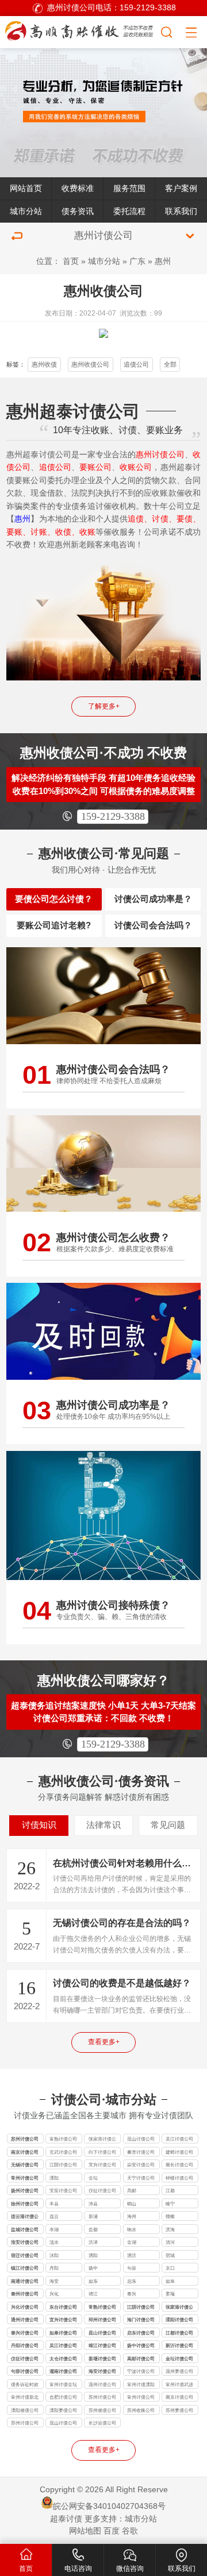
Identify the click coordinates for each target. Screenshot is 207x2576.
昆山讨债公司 (141, 2139)
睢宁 (170, 2204)
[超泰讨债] (80, 31)
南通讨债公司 (25, 2281)
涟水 (54, 2242)
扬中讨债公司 (141, 2345)
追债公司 (136, 364)
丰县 (54, 2204)
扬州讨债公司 (25, 2190)
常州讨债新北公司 (25, 2398)
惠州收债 (44, 364)
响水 (132, 2229)
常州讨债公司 (25, 2178)
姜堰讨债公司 (102, 2359)
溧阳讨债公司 (179, 2320)
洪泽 (93, 2242)
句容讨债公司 (25, 2371)
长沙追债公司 (102, 2423)
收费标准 (78, 188)
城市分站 (26, 211)
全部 (170, 364)
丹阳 (54, 2268)
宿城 (170, 2255)
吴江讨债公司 (179, 2139)
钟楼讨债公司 (179, 2178)
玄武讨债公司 (63, 2152)
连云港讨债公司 (25, 2217)
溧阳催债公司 (25, 2410)
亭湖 (54, 2229)
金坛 (93, 2178)
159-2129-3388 (113, 816)
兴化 (54, 2294)
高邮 (132, 2190)
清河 (170, 2242)
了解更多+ (104, 706)
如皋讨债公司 (63, 2333)
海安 (54, 2281)
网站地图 (85, 2531)
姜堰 (170, 2294)
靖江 (93, 2294)
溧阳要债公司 (63, 2410)
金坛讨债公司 (179, 2359)
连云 (54, 2216)
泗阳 (93, 2255)
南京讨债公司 (25, 2152)
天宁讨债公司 (141, 2178)
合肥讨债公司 (63, 2397)
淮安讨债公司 (25, 2242)
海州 (132, 2216)
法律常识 (103, 1825)
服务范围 (129, 188)
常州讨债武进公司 (179, 2385)
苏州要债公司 (179, 2410)
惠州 (163, 261)
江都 (170, 2190)
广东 (137, 261)
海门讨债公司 (141, 2320)
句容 (132, 2268)
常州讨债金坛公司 (63, 2385)
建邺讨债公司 (179, 2152)
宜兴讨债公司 (102, 2165)
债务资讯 (78, 211)
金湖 (132, 2242)
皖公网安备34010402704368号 (109, 2506)
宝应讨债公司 (63, 2190)
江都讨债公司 (179, 2333)
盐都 (93, 2229)
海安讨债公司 (102, 2371)
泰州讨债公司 (25, 2294)
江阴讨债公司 (63, 2165)
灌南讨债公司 (63, 2371)
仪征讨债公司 (102, 2190)
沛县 (93, 2204)
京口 (170, 2268)
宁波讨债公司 (141, 2371)
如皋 (170, 2281)
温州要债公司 (179, 2371)
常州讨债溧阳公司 (141, 2385)
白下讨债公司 (102, 2152)
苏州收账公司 (141, 2410)
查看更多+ (104, 2042)
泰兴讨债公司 (25, 2333)
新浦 (93, 2216)
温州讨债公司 (102, 2384)
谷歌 (130, 2531)
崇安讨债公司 (141, 2165)
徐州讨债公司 (25, 2204)
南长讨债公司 (179, 2165)
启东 (132, 2281)
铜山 (132, 2204)
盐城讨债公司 (25, 2229)
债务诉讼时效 (25, 2384)
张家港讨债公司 (102, 2140)
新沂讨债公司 (179, 2345)
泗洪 (132, 2255)
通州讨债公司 (25, 2320)
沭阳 (54, 2255)
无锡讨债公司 (25, 2165)
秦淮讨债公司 (141, 2152)
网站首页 (26, 188)
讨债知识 (39, 1825)
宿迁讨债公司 (25, 2255)
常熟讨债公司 (63, 2139)
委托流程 (129, 211)
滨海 (170, 2229)
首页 (71, 261)
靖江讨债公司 (102, 2345)
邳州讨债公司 (102, 2320)
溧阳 (54, 2178)
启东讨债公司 (141, 2333)
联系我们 (181, 211)
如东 (93, 2281)
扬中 (93, 2268)
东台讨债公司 (63, 2307)
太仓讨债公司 (63, 2359)
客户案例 (181, 188)
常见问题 (168, 1825)
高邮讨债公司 (141, 2359)
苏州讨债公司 (25, 2139)
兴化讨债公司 (25, 2307)
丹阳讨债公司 (25, 2345)
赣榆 (170, 2216)
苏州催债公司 (102, 2410)
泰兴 (132, 2294)
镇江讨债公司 (25, 2268)
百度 (112, 2531)
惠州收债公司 (90, 364)
